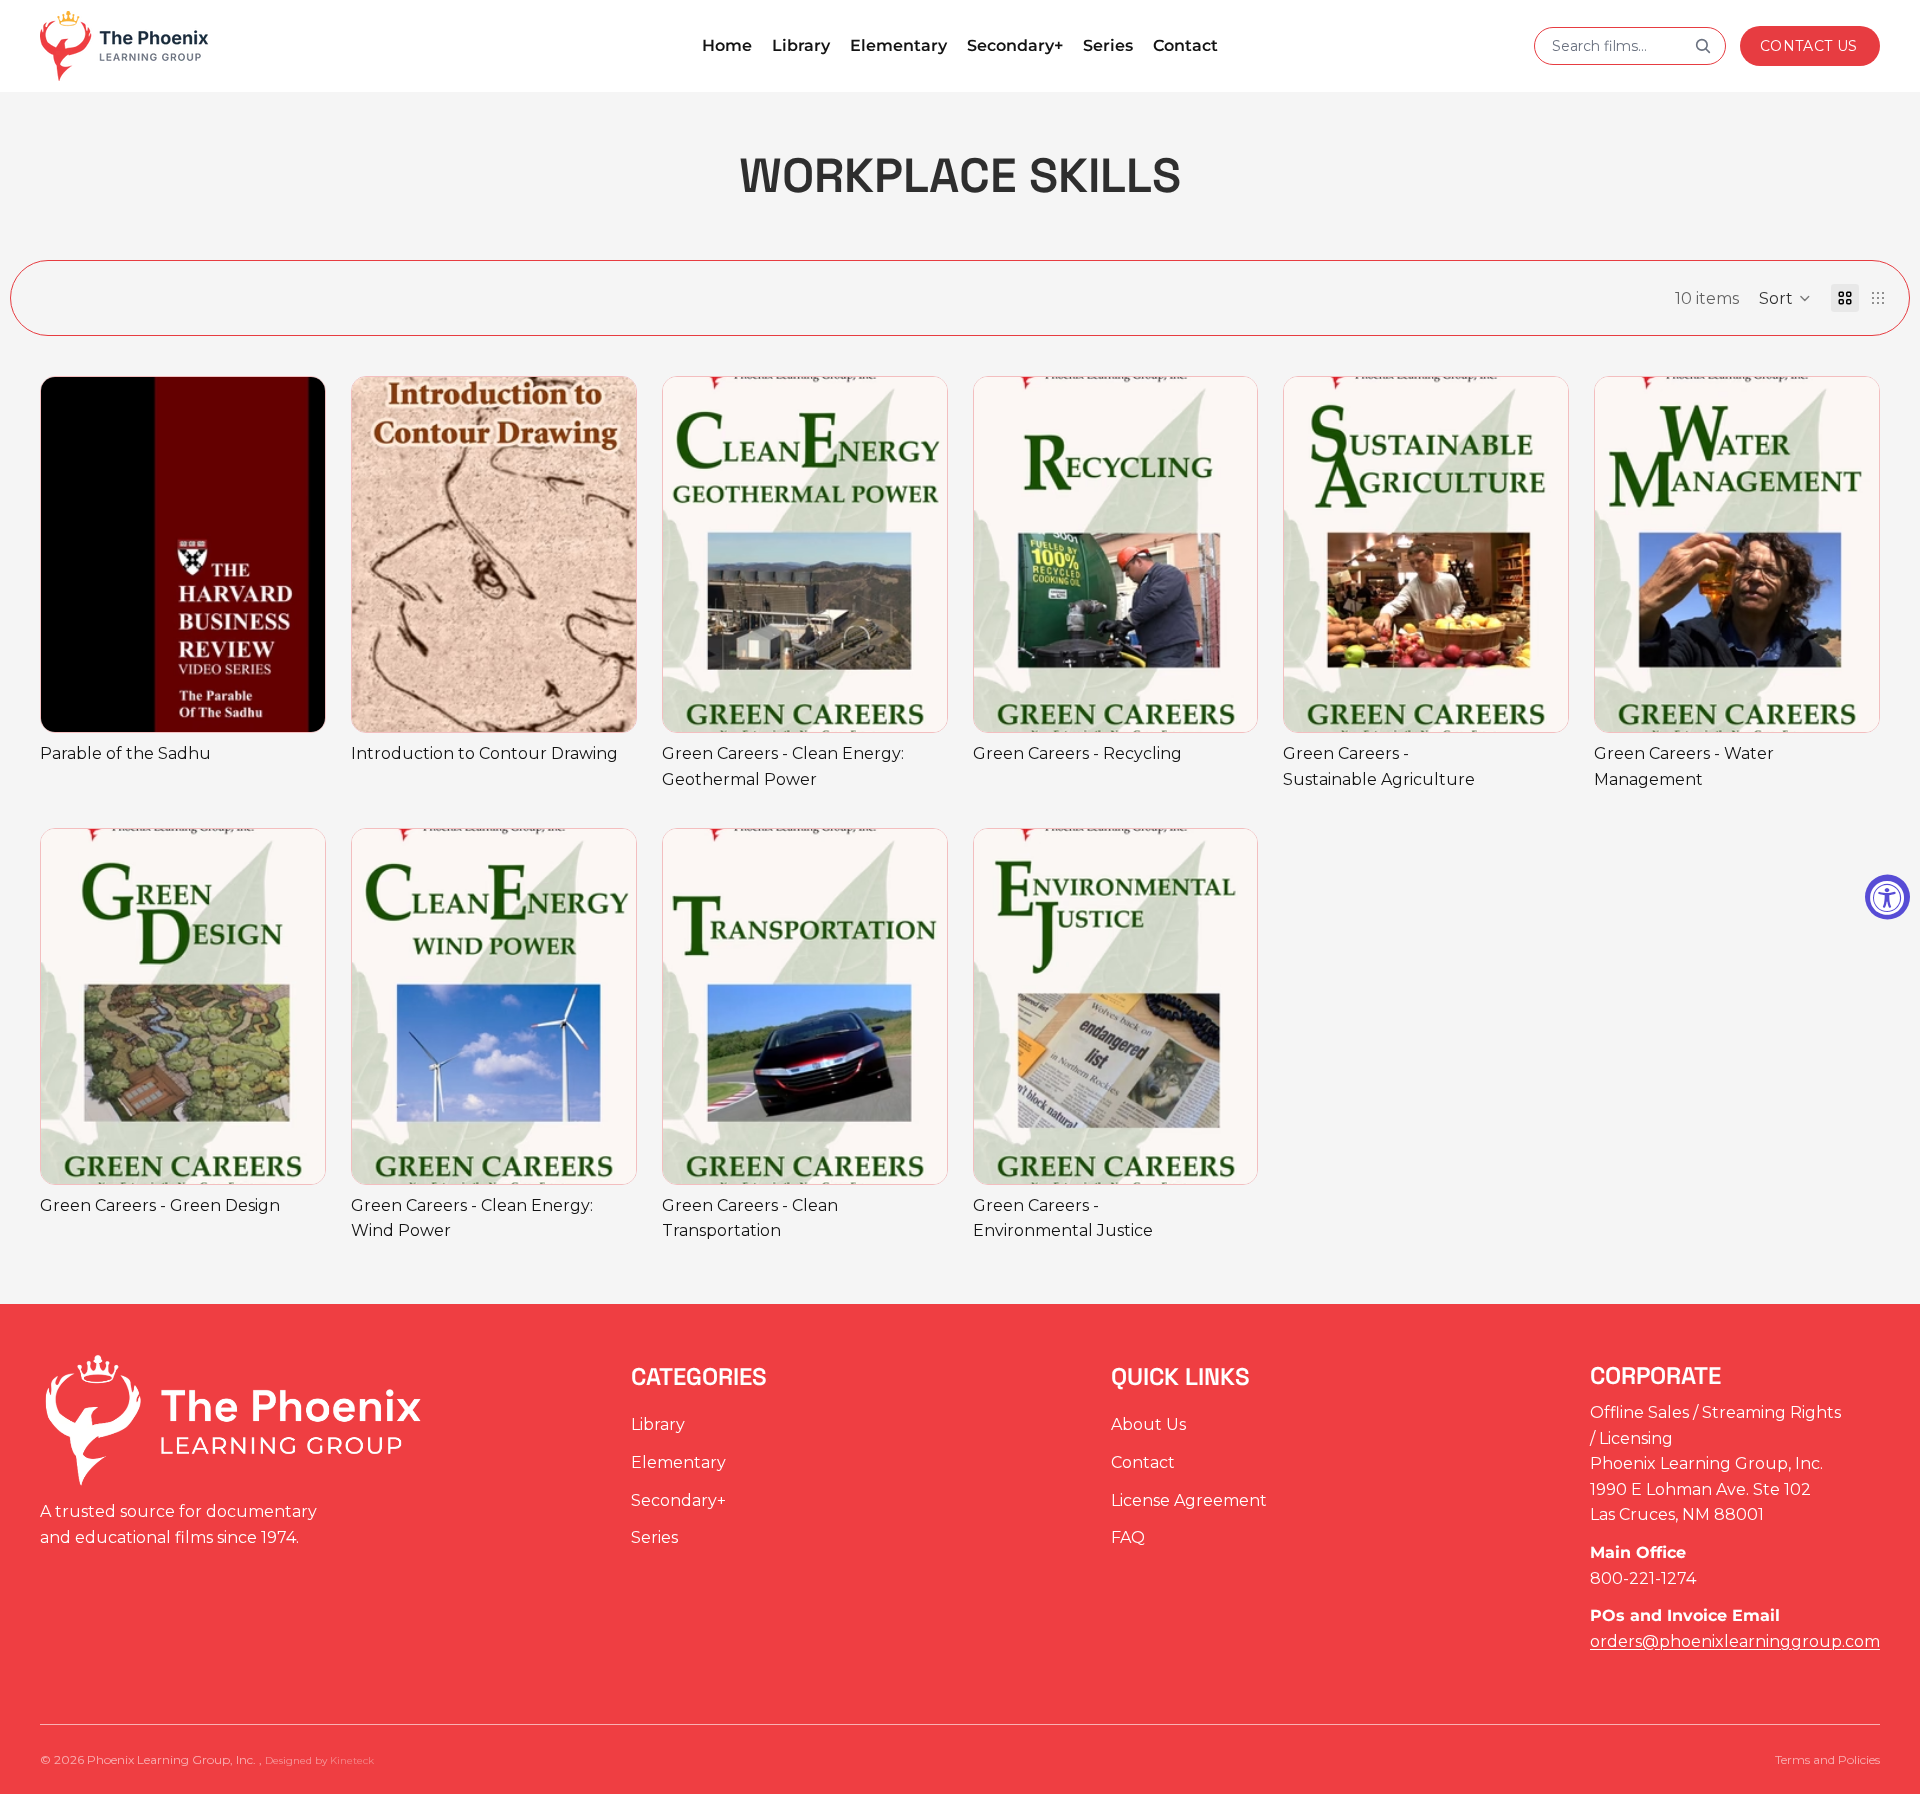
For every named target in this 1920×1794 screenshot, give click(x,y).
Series (654, 1537)
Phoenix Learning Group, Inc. (173, 1759)
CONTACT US (1809, 46)
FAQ (1128, 1537)
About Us (1148, 1424)
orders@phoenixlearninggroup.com (1735, 1641)
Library (658, 1424)
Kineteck (352, 1760)
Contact (1143, 1462)
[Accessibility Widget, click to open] (1887, 897)
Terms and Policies (1827, 1759)
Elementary (678, 1462)
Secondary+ (678, 1499)
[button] (1785, 298)
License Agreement (1189, 1499)
